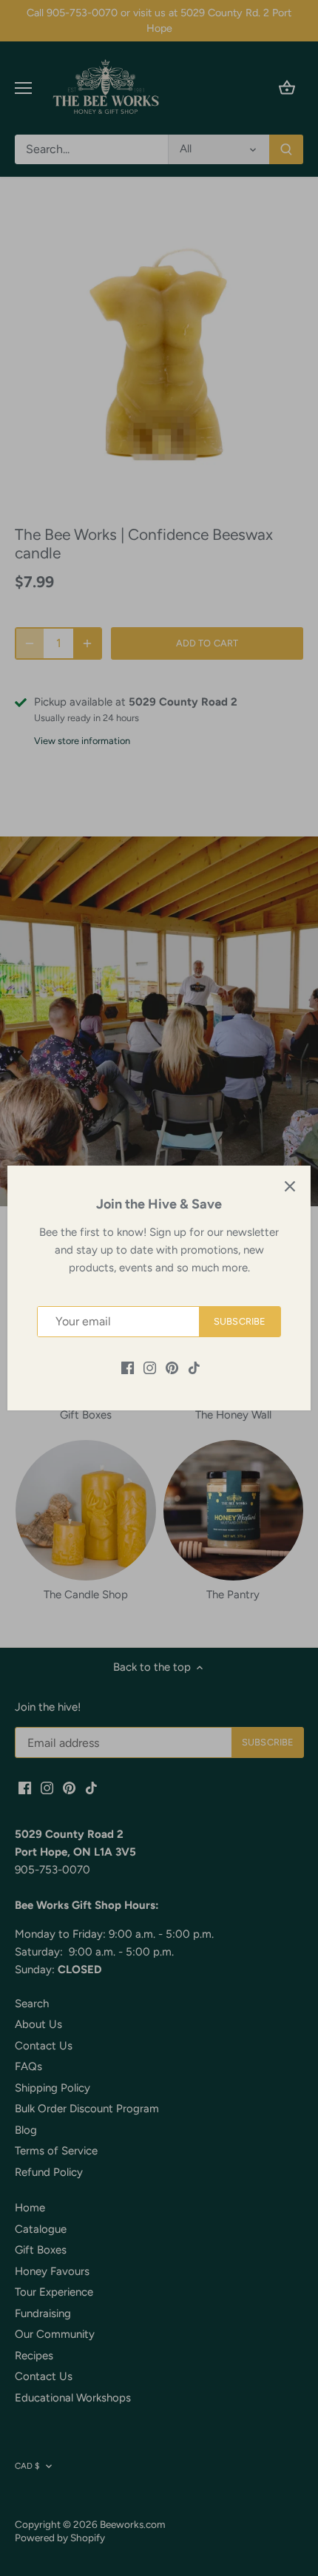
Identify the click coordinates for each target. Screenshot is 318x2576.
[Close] (290, 1186)
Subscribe (240, 1321)
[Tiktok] (194, 1367)
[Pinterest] (172, 1367)
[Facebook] (128, 1367)
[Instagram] (150, 1367)
